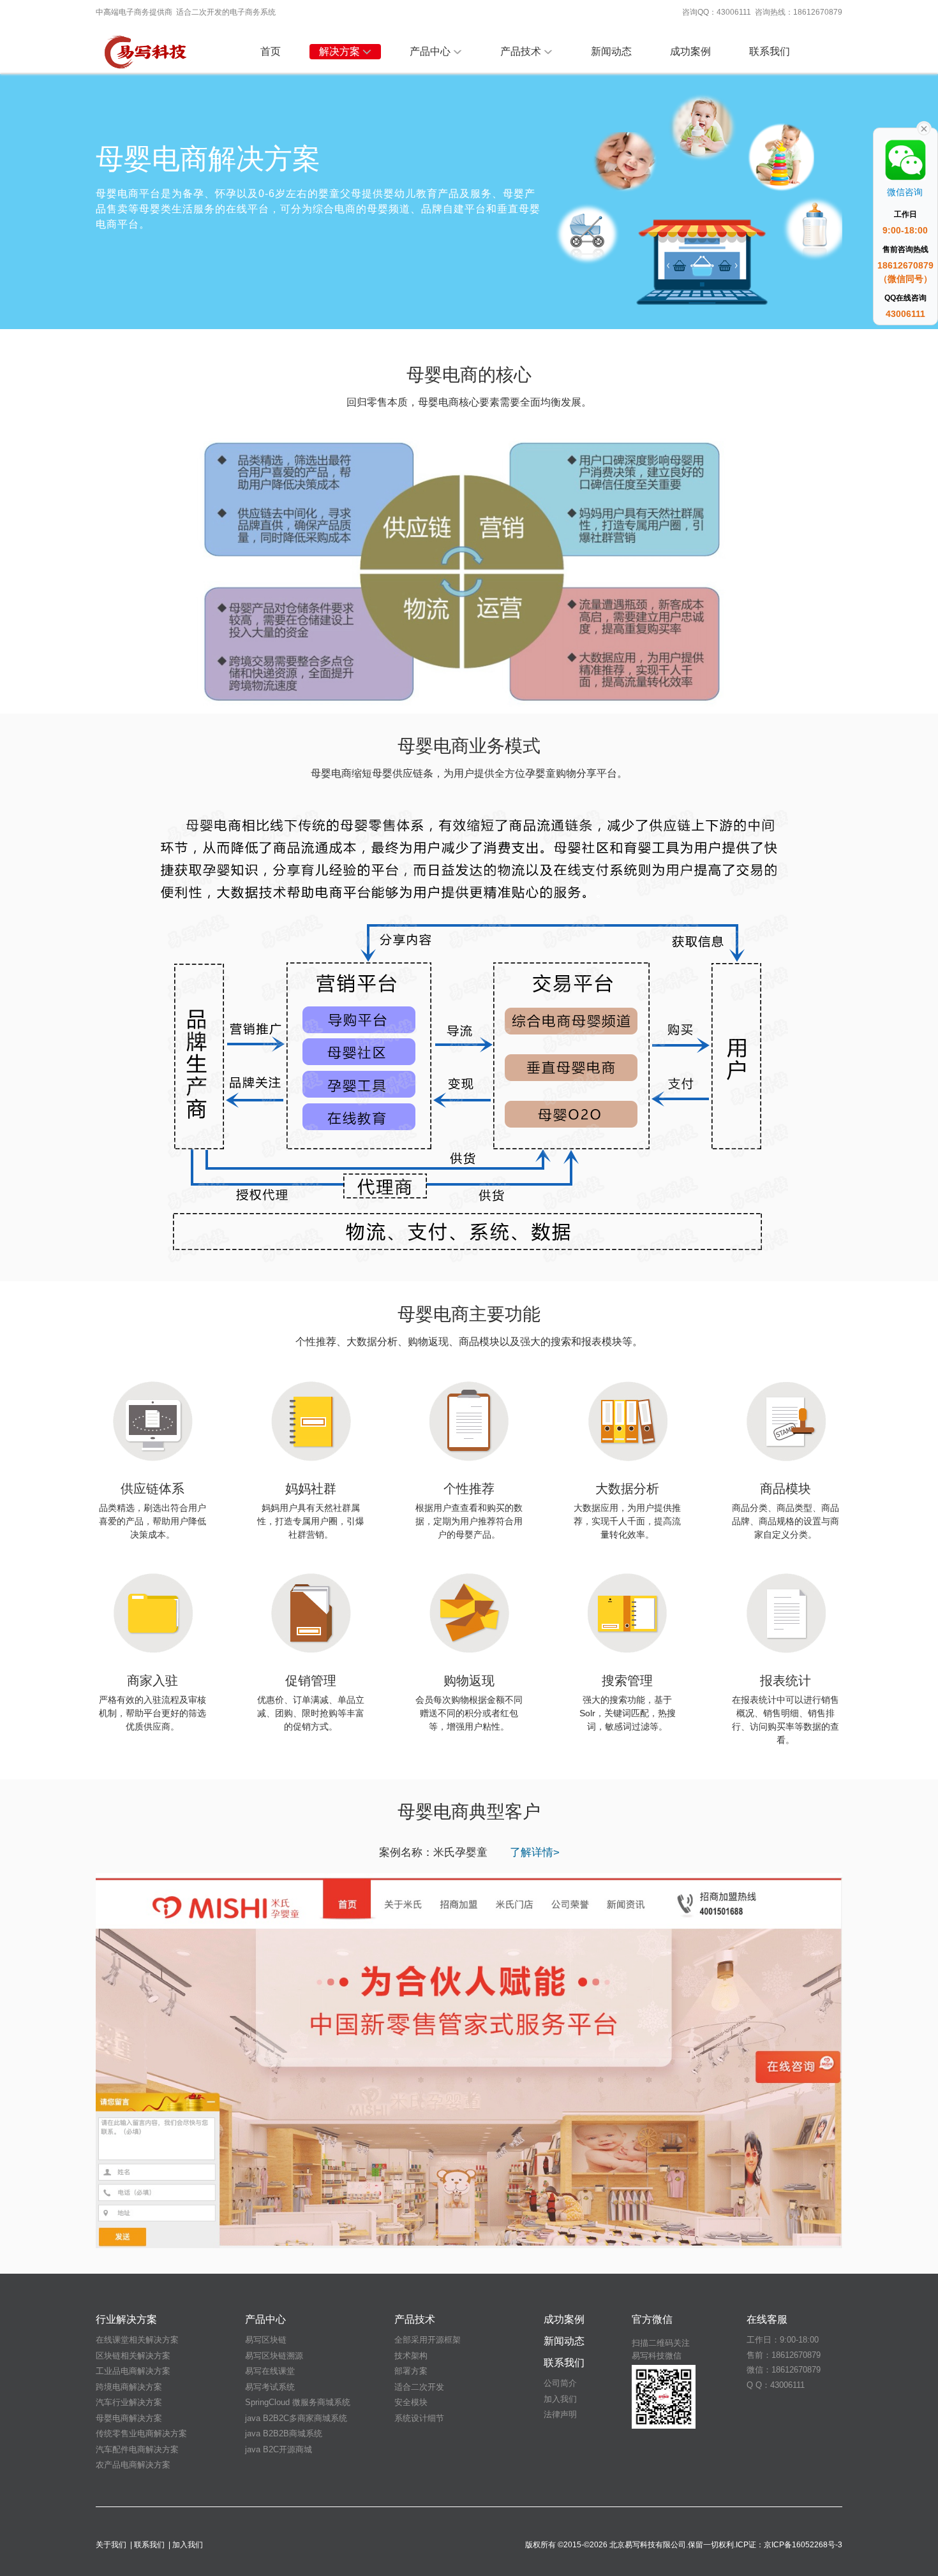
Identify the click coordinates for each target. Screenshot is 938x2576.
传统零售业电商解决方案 (141, 2433)
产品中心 (430, 51)
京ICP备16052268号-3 (803, 2545)
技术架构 (411, 2356)
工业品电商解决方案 (133, 2371)
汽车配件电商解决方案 (137, 2449)
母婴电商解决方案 (129, 2418)
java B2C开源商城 (279, 2449)
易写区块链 (266, 2340)
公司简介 (560, 2383)
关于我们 (111, 2545)
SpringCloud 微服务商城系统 (298, 2402)
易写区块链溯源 (274, 2356)
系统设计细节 (419, 2418)
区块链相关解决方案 (133, 2356)
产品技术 (521, 51)
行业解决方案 (126, 2319)
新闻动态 (611, 51)
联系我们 (770, 51)
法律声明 (560, 2414)
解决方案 (339, 51)
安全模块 (411, 2402)
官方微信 (652, 2319)
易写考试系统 (270, 2387)
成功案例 (690, 51)
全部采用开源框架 (428, 2340)
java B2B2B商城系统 (284, 2433)
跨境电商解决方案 (129, 2387)
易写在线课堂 (270, 2371)
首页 (271, 51)
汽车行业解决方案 (129, 2402)
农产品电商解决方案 (133, 2465)
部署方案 (411, 2371)
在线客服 (767, 2319)
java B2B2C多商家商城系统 (296, 2418)
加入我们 (560, 2399)
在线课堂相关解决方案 (137, 2340)
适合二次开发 (419, 2387)
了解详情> (535, 1852)
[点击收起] (924, 128)
